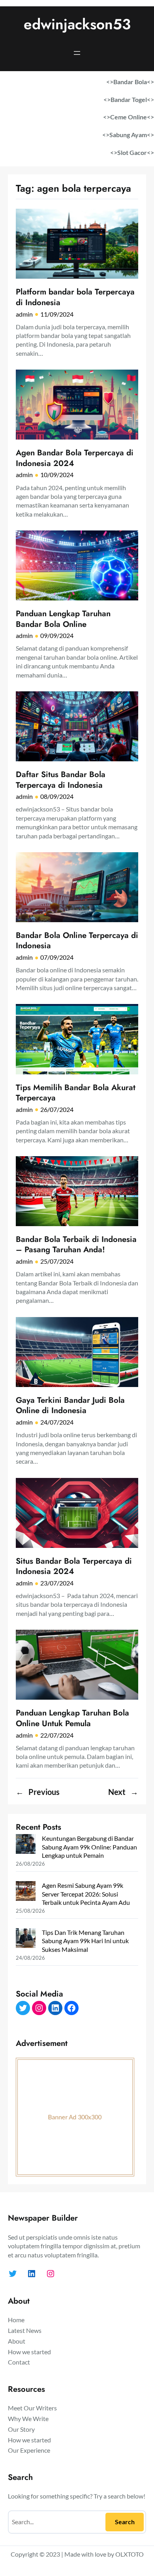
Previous (38, 1792)
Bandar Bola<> (134, 82)
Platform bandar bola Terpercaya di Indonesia (75, 297)
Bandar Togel (129, 99)
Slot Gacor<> (136, 152)
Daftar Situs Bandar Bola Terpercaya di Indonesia (61, 780)
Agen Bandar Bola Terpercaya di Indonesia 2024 (75, 458)
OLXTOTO (130, 2554)
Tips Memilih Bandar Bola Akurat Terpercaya (76, 1093)
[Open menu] (77, 53)
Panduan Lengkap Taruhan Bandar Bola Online (63, 619)
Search (125, 2522)
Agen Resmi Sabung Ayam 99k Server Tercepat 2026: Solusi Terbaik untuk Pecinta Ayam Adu (86, 1894)
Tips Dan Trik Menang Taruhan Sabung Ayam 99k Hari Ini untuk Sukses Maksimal (85, 1941)
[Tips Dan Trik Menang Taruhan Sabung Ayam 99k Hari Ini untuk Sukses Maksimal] (26, 1939)
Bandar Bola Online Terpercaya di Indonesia (77, 941)
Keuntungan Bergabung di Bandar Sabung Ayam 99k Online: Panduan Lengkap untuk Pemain (89, 1847)
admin (24, 314)
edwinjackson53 (77, 24)
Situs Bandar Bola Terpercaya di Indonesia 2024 (74, 1566)
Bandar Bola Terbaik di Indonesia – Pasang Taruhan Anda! (76, 1245)
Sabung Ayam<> (132, 135)
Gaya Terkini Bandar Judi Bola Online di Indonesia (70, 1405)
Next (123, 1792)
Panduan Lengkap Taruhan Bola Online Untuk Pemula (72, 1718)
